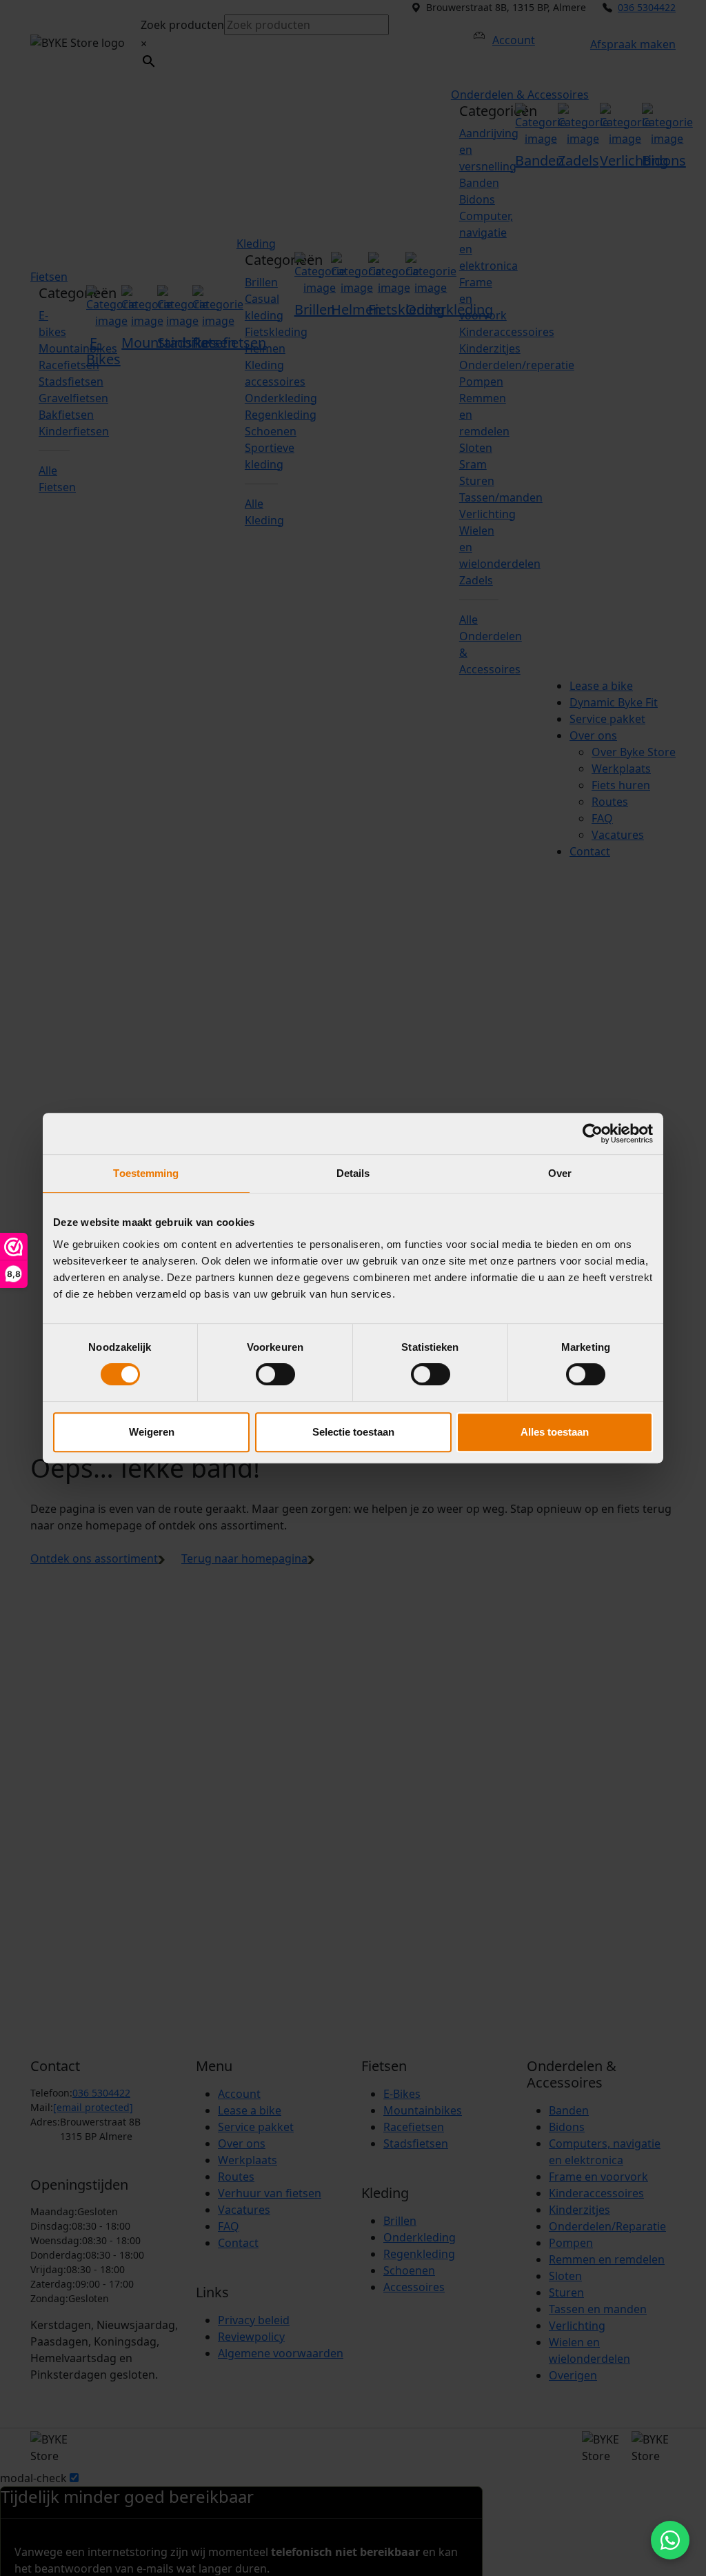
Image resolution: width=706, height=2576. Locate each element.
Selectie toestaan (353, 1432)
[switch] (275, 1374)
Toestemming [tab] (146, 1173)
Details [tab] (353, 1173)
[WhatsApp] (670, 2540)
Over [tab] (560, 1173)
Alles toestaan (555, 1432)
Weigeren (152, 1432)
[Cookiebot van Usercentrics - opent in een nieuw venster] (593, 1133)
